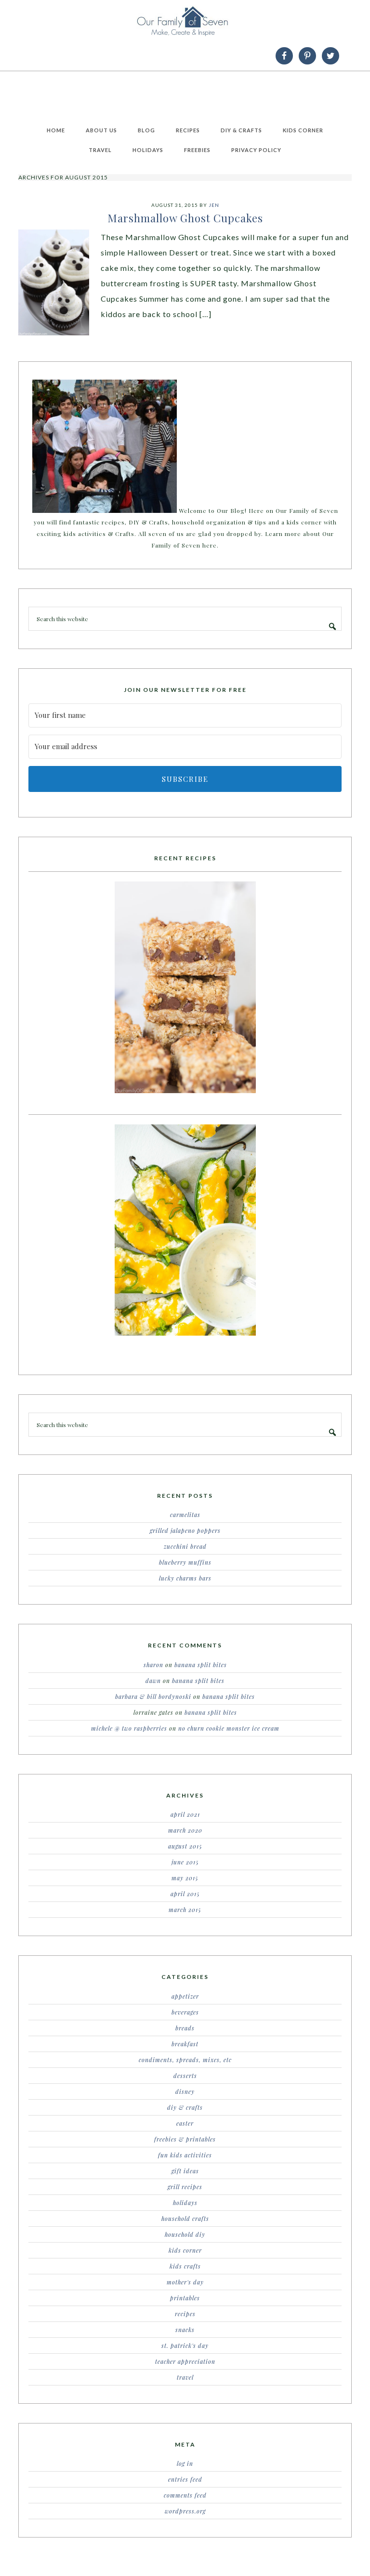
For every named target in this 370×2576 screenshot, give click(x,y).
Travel (185, 2377)
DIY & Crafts (185, 2107)
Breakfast (185, 2044)
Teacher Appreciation (185, 2361)
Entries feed (185, 2479)
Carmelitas (185, 1515)
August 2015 (185, 1846)
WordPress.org (185, 2511)
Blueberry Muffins (185, 1562)
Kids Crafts (185, 2266)
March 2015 (185, 1910)
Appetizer (185, 1996)
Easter (185, 2123)
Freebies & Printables (185, 2139)
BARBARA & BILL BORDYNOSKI (153, 1696)
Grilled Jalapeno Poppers (185, 1530)
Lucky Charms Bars (185, 1578)
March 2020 (185, 1830)
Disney (185, 2091)
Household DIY (185, 2234)
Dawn (153, 1681)
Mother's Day (185, 2282)
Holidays (185, 2203)
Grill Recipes (185, 2187)
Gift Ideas (185, 2171)
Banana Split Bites (201, 1665)
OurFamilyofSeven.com (185, 21)
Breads (185, 2028)
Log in (185, 2463)
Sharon (153, 1665)
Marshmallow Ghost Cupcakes (185, 218)
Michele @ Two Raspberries (129, 1728)
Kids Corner (185, 2250)
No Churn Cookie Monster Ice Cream (229, 1728)
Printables (185, 2298)
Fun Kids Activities (185, 2155)
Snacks (185, 2330)
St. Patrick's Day (185, 2346)
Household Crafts (185, 2219)
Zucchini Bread (185, 1546)
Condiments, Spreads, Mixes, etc (185, 2060)
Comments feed (185, 2495)
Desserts (185, 2076)
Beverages (185, 2012)
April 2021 (185, 1814)
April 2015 (185, 1894)
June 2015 (185, 1862)
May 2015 (185, 1878)
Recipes (185, 2314)
